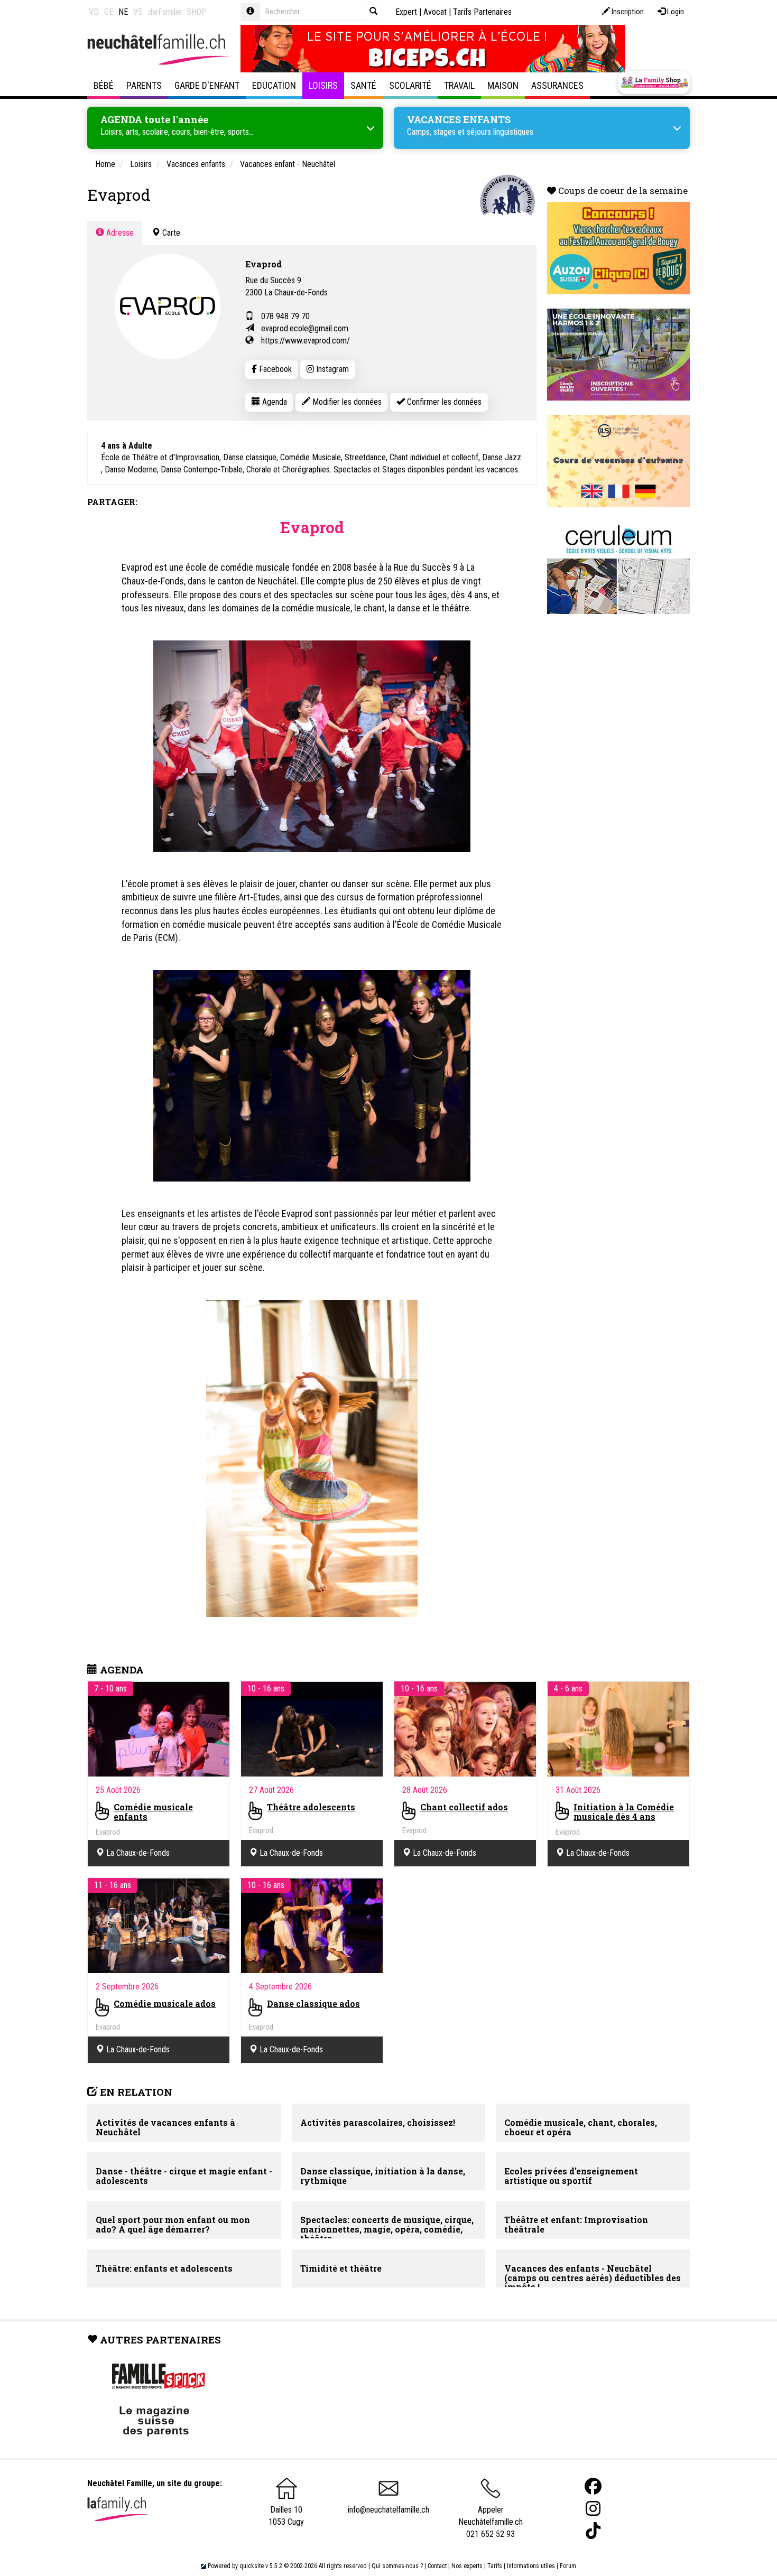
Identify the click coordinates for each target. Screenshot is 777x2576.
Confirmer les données (443, 402)
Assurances (557, 85)
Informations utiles (531, 2566)
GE (109, 12)
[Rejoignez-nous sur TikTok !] (593, 2531)
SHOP (197, 12)
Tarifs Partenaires (482, 12)
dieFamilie (165, 12)
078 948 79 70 (285, 316)
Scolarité (410, 85)
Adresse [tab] (119, 233)
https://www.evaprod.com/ (306, 341)
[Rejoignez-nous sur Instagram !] (593, 2509)
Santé (363, 85)
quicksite (252, 2566)
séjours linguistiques (500, 132)
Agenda (274, 402)
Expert (406, 12)
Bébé (104, 85)
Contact (437, 2566)
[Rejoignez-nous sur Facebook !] (593, 2486)
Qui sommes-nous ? (397, 2566)
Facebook (274, 369)
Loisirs (323, 85)
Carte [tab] (170, 233)
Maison (503, 85)
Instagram (331, 369)
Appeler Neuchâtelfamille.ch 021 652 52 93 (491, 2522)
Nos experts (467, 2566)
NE (123, 12)
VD (94, 12)
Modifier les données (346, 402)
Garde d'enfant (207, 85)
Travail (459, 85)
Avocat (435, 12)
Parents (144, 85)
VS (138, 12)
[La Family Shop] (654, 82)
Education (274, 85)
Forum (568, 2566)
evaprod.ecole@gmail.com (305, 328)
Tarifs (495, 2566)
